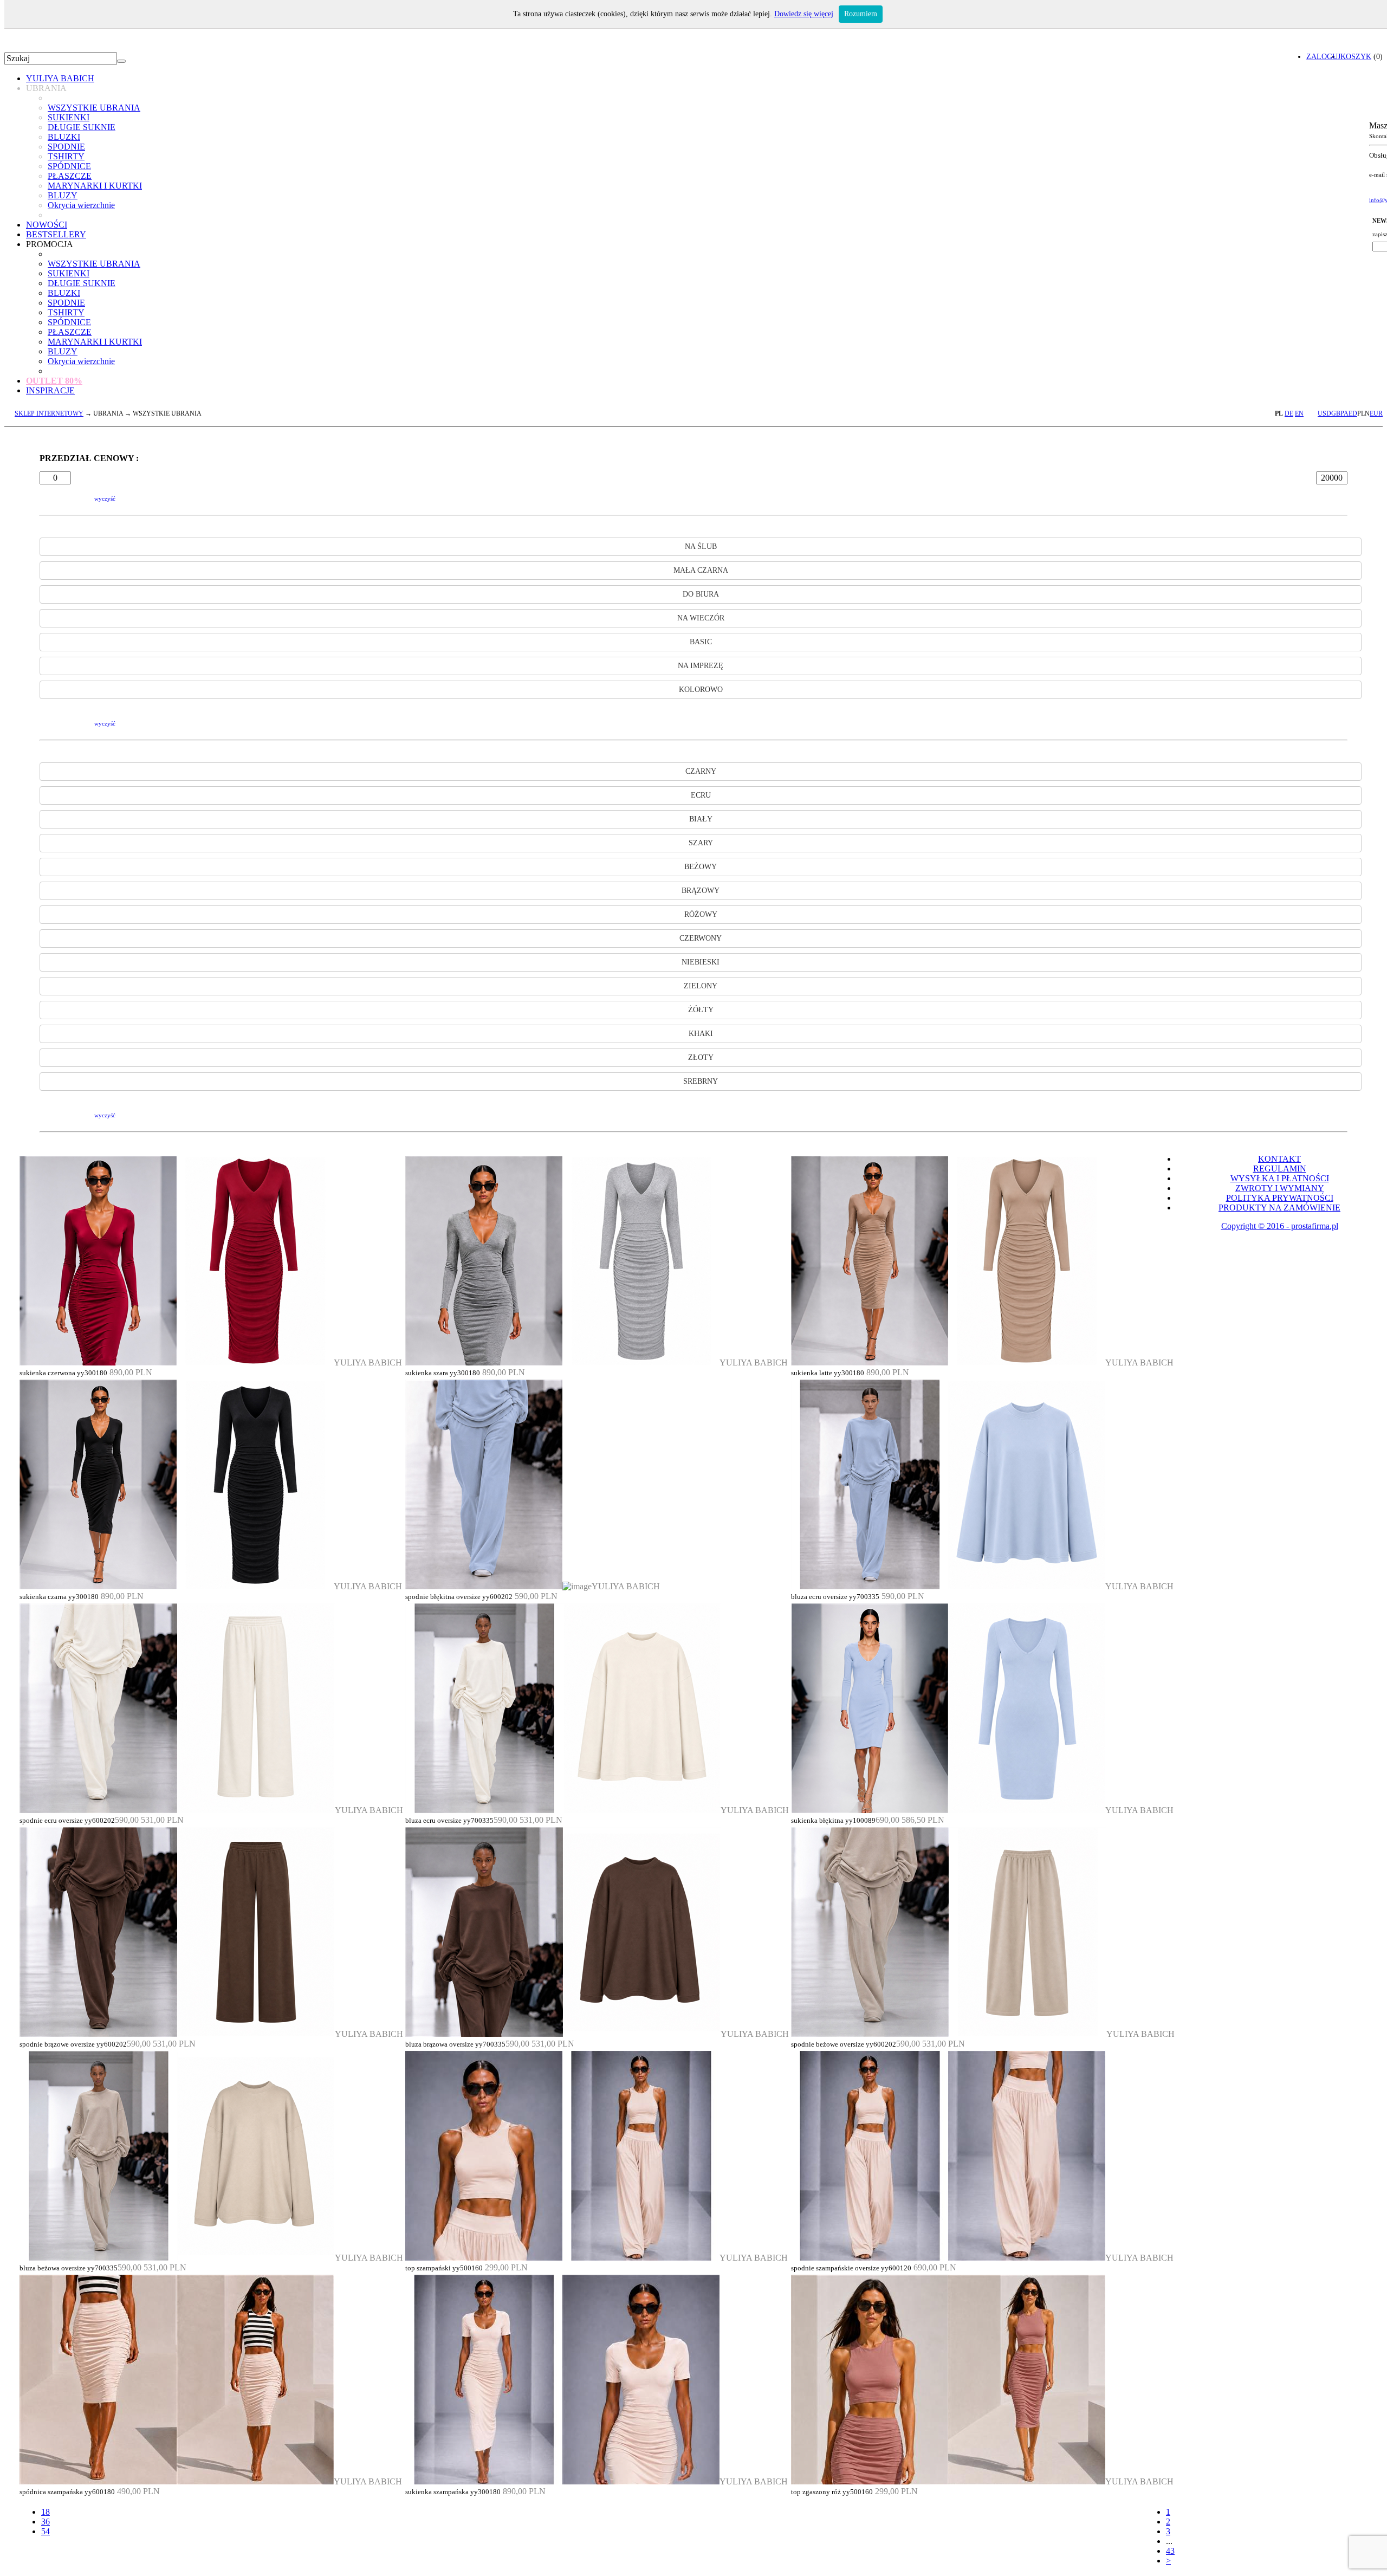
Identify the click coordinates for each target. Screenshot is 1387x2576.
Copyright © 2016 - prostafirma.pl (1280, 1226)
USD (1324, 413)
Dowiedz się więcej (804, 14)
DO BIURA (701, 594)
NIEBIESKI (701, 962)
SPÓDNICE (69, 166)
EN (1299, 413)
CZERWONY (701, 938)
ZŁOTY (701, 1057)
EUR (1376, 413)
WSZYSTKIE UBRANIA (94, 108)
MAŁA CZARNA (701, 570)
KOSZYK (1356, 56)
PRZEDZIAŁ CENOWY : (89, 458)
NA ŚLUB (701, 546)
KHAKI (701, 1034)
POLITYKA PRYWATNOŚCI (1280, 1198)
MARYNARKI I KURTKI (95, 186)
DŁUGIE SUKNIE (82, 127)
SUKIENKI (69, 117)
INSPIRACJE (50, 390)
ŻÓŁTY (701, 1010)
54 (46, 2531)
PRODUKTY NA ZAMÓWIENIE (1279, 1208)
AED (1350, 413)
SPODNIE (66, 147)
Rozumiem (861, 14)
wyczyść (105, 499)
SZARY (701, 843)
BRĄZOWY (701, 891)
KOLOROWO (701, 690)
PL (1279, 413)
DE (1289, 413)
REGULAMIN (1280, 1169)
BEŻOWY (701, 867)
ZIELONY (701, 986)
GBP (1337, 413)
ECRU (701, 795)
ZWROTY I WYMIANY (1280, 1188)
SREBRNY (701, 1081)
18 (46, 2512)
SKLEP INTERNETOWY (49, 413)
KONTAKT (1279, 1159)
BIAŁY (701, 819)
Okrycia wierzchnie (81, 205)
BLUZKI (64, 137)
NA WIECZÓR (701, 618)
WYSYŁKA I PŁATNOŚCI (1280, 1178)
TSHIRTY (66, 156)
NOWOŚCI (47, 225)
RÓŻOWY (701, 914)
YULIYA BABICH (60, 78)
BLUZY (63, 195)
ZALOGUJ (1323, 56)
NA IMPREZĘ (701, 666)
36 (46, 2522)
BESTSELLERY (56, 234)
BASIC (701, 642)
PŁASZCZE (70, 176)
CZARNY (701, 771)
